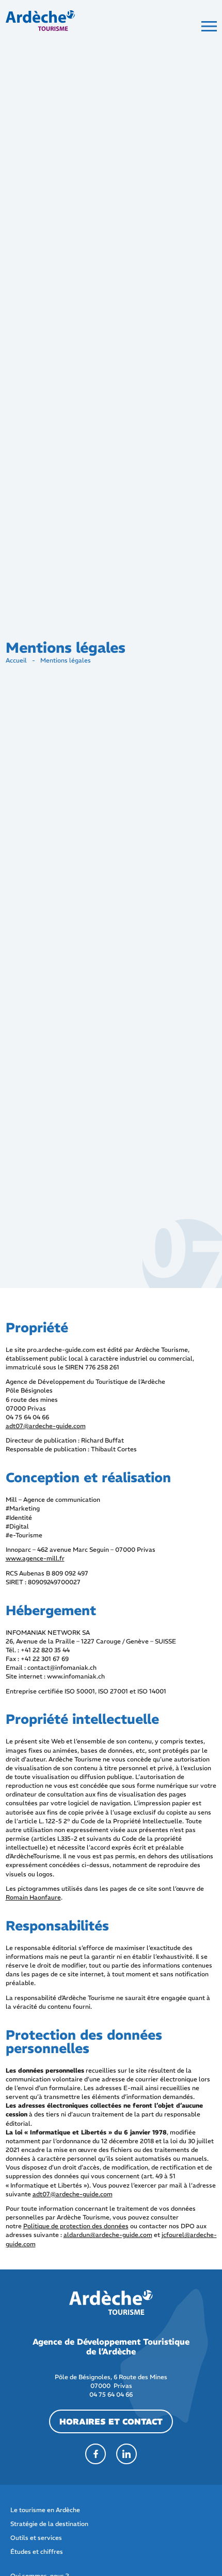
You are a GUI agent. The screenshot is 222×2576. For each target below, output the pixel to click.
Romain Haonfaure (33, 1897)
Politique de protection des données (76, 2226)
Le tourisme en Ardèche (45, 2510)
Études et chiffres (37, 2552)
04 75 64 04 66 (111, 2394)
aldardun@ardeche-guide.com (108, 2235)
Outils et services (36, 2538)
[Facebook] (96, 2454)
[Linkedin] (126, 2454)
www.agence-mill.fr (35, 1558)
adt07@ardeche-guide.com (46, 1426)
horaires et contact (111, 2421)
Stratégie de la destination (49, 2524)
